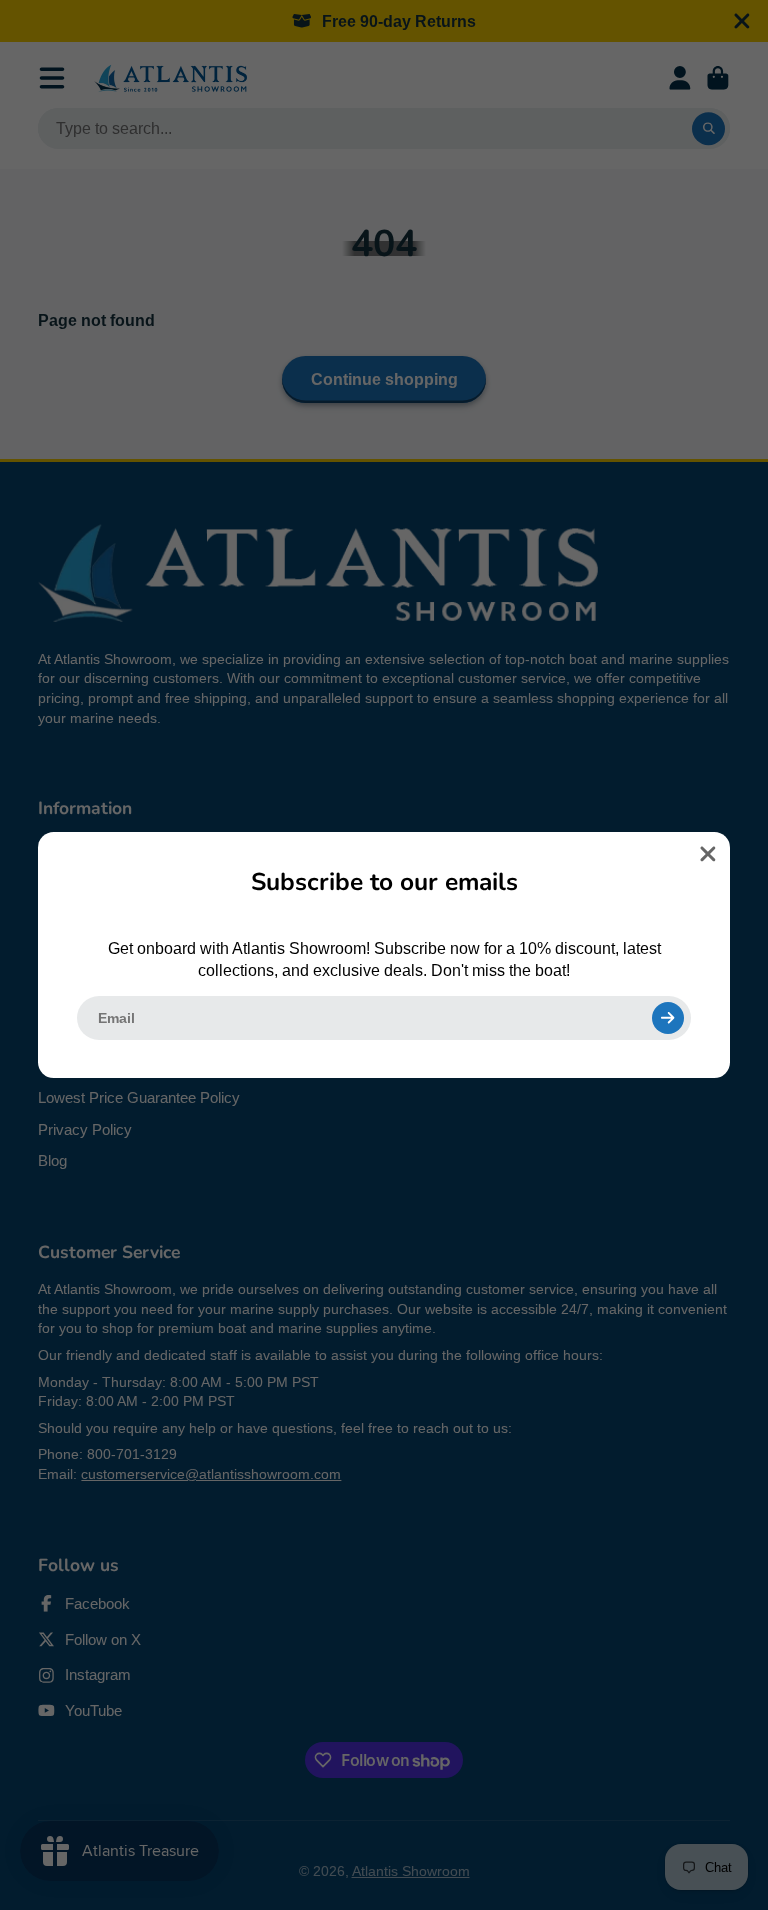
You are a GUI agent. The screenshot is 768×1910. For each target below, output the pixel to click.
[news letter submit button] (668, 1018)
